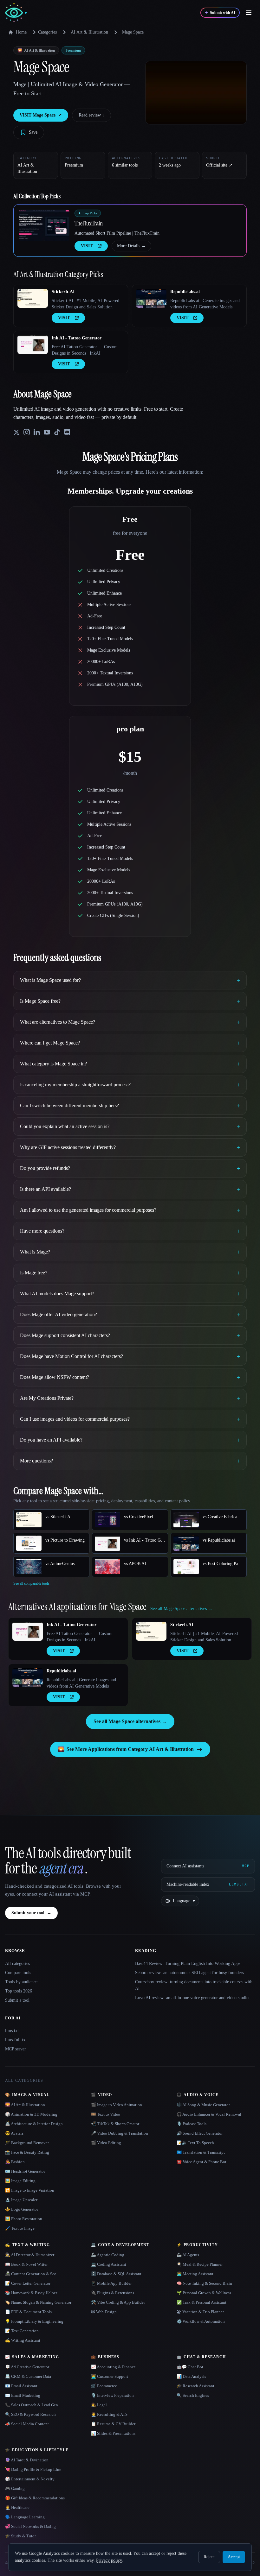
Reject (209, 2557)
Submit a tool (17, 2000)
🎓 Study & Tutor (20, 2536)
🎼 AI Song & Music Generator (203, 2105)
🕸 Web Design (104, 2312)
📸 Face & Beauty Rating (27, 2152)
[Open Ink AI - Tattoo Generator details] (33, 344)
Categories (47, 32)
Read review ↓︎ (91, 115)
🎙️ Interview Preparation (112, 2395)
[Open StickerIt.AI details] (33, 298)
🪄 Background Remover (27, 2143)
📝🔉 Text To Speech (195, 2143)
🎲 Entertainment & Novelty (30, 2479)
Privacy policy (109, 2560)
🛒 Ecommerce (104, 2386)
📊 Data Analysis (191, 2376)
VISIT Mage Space (41, 115)
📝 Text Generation (22, 2331)
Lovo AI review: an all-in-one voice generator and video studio (192, 1998)
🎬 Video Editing (106, 2143)
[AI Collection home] (16, 13)
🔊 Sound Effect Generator (200, 2133)
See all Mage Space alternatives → (130, 1721)
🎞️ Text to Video (106, 2114)
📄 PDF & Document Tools (28, 2312)
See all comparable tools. (32, 1583)
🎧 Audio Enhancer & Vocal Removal (209, 2114)
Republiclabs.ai (185, 292)
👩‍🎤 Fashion (15, 2162)
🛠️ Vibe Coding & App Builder (118, 2302)
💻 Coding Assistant (109, 2264)
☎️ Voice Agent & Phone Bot (201, 2162)
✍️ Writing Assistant (23, 2340)
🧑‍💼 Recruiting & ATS (109, 2414)
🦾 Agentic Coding (108, 2255)
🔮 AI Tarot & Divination (27, 2460)
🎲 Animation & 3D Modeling (31, 2114)
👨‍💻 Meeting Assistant (195, 2274)
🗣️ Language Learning (25, 2517)
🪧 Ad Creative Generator (27, 2367)
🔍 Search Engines (193, 2395)
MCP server (16, 2049)
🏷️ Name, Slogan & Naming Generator (38, 2302)
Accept (234, 2557)
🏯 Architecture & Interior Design (34, 2124)
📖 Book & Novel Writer (26, 2264)
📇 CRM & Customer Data (28, 2376)
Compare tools (18, 1973)
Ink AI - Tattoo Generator (77, 338)
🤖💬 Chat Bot (190, 2367)
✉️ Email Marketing (23, 2395)
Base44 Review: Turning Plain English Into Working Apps (188, 1964)
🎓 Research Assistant (195, 2386)
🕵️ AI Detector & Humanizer (30, 2255)
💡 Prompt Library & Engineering (34, 2321)
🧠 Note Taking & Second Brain (204, 2283)
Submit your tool (31, 1913)
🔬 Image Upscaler (21, 2200)
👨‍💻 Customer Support (110, 2376)
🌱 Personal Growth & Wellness (204, 2293)
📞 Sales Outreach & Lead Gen (32, 2405)
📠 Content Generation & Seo (31, 2274)
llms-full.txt (16, 2040)
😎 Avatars (14, 2133)
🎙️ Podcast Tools (192, 2124)
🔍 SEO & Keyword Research (30, 2414)
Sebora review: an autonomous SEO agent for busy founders (189, 1973)
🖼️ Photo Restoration (24, 2219)
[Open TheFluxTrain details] (44, 225)
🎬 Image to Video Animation (117, 2105)
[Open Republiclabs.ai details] (151, 298)
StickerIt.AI (63, 292)
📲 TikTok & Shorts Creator (115, 2124)
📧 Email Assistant (21, 2386)
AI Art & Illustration (89, 32)
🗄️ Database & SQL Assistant (116, 2274)
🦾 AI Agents (188, 2255)
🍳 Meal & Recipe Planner (200, 2264)
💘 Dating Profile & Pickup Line (33, 2469)
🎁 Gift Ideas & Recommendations (35, 2498)
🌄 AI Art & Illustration (25, 2105)
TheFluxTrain (89, 223)
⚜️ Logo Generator (22, 2209)
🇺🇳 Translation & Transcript (201, 2152)
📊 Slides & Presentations (113, 2433)
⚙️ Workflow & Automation (201, 2321)
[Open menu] (249, 13)
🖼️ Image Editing (20, 2181)
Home (21, 32)
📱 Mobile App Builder (111, 2283)
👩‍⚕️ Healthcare (17, 2507)
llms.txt (12, 2031)
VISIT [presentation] (87, 246)
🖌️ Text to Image (20, 2228)
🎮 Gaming (15, 2488)
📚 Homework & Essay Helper (31, 2293)
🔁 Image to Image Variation (30, 2190)
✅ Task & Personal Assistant (201, 2302)
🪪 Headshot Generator (25, 2171)
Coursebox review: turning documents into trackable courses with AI (194, 1985)
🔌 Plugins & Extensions (113, 2293)
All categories (17, 1964)
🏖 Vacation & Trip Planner (200, 2312)
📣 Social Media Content (27, 2424)
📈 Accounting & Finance (113, 2367)
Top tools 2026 (19, 1991)
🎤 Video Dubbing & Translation (120, 2133)
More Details (131, 246)
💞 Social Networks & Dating (30, 2526)
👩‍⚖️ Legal (99, 2405)
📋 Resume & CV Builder (113, 2424)
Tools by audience (21, 1982)
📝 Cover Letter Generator (28, 2283)
